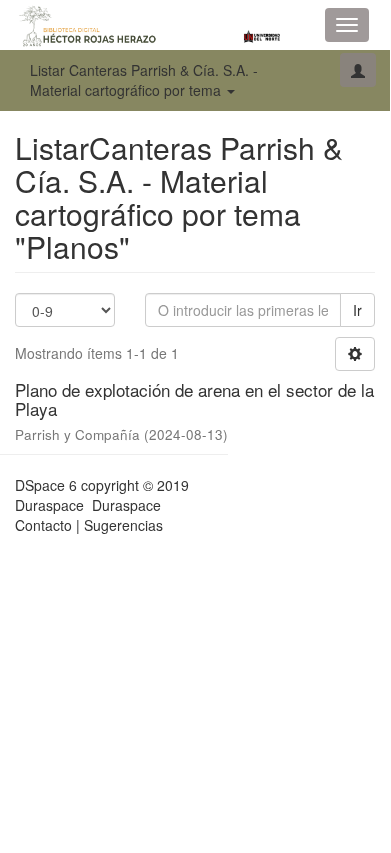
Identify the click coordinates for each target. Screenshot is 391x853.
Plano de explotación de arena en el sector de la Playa (194, 399)
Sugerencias (123, 525)
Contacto (43, 525)
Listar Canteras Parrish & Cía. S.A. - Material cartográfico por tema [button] (144, 80)
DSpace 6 (46, 485)
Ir (357, 310)
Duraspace (126, 505)
